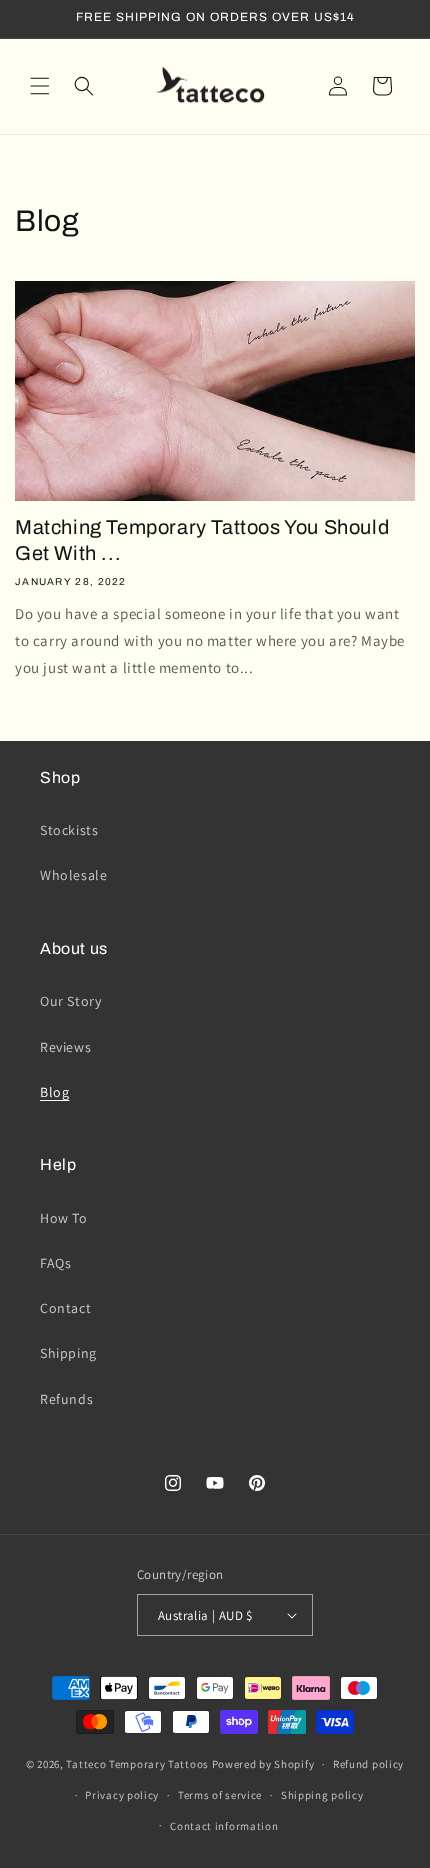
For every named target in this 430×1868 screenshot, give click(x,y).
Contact (65, 1308)
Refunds (66, 1399)
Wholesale (73, 875)
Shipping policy (322, 1795)
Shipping (68, 1353)
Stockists (69, 830)
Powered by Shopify (263, 1764)
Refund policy (368, 1764)
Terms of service (220, 1795)
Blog (54, 1092)
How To (64, 1218)
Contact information (224, 1826)
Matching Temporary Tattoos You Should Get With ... (202, 540)
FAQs (55, 1263)
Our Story (70, 1001)
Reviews (65, 1047)
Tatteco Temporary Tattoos (137, 1764)
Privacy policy (122, 1795)
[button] (40, 86)
